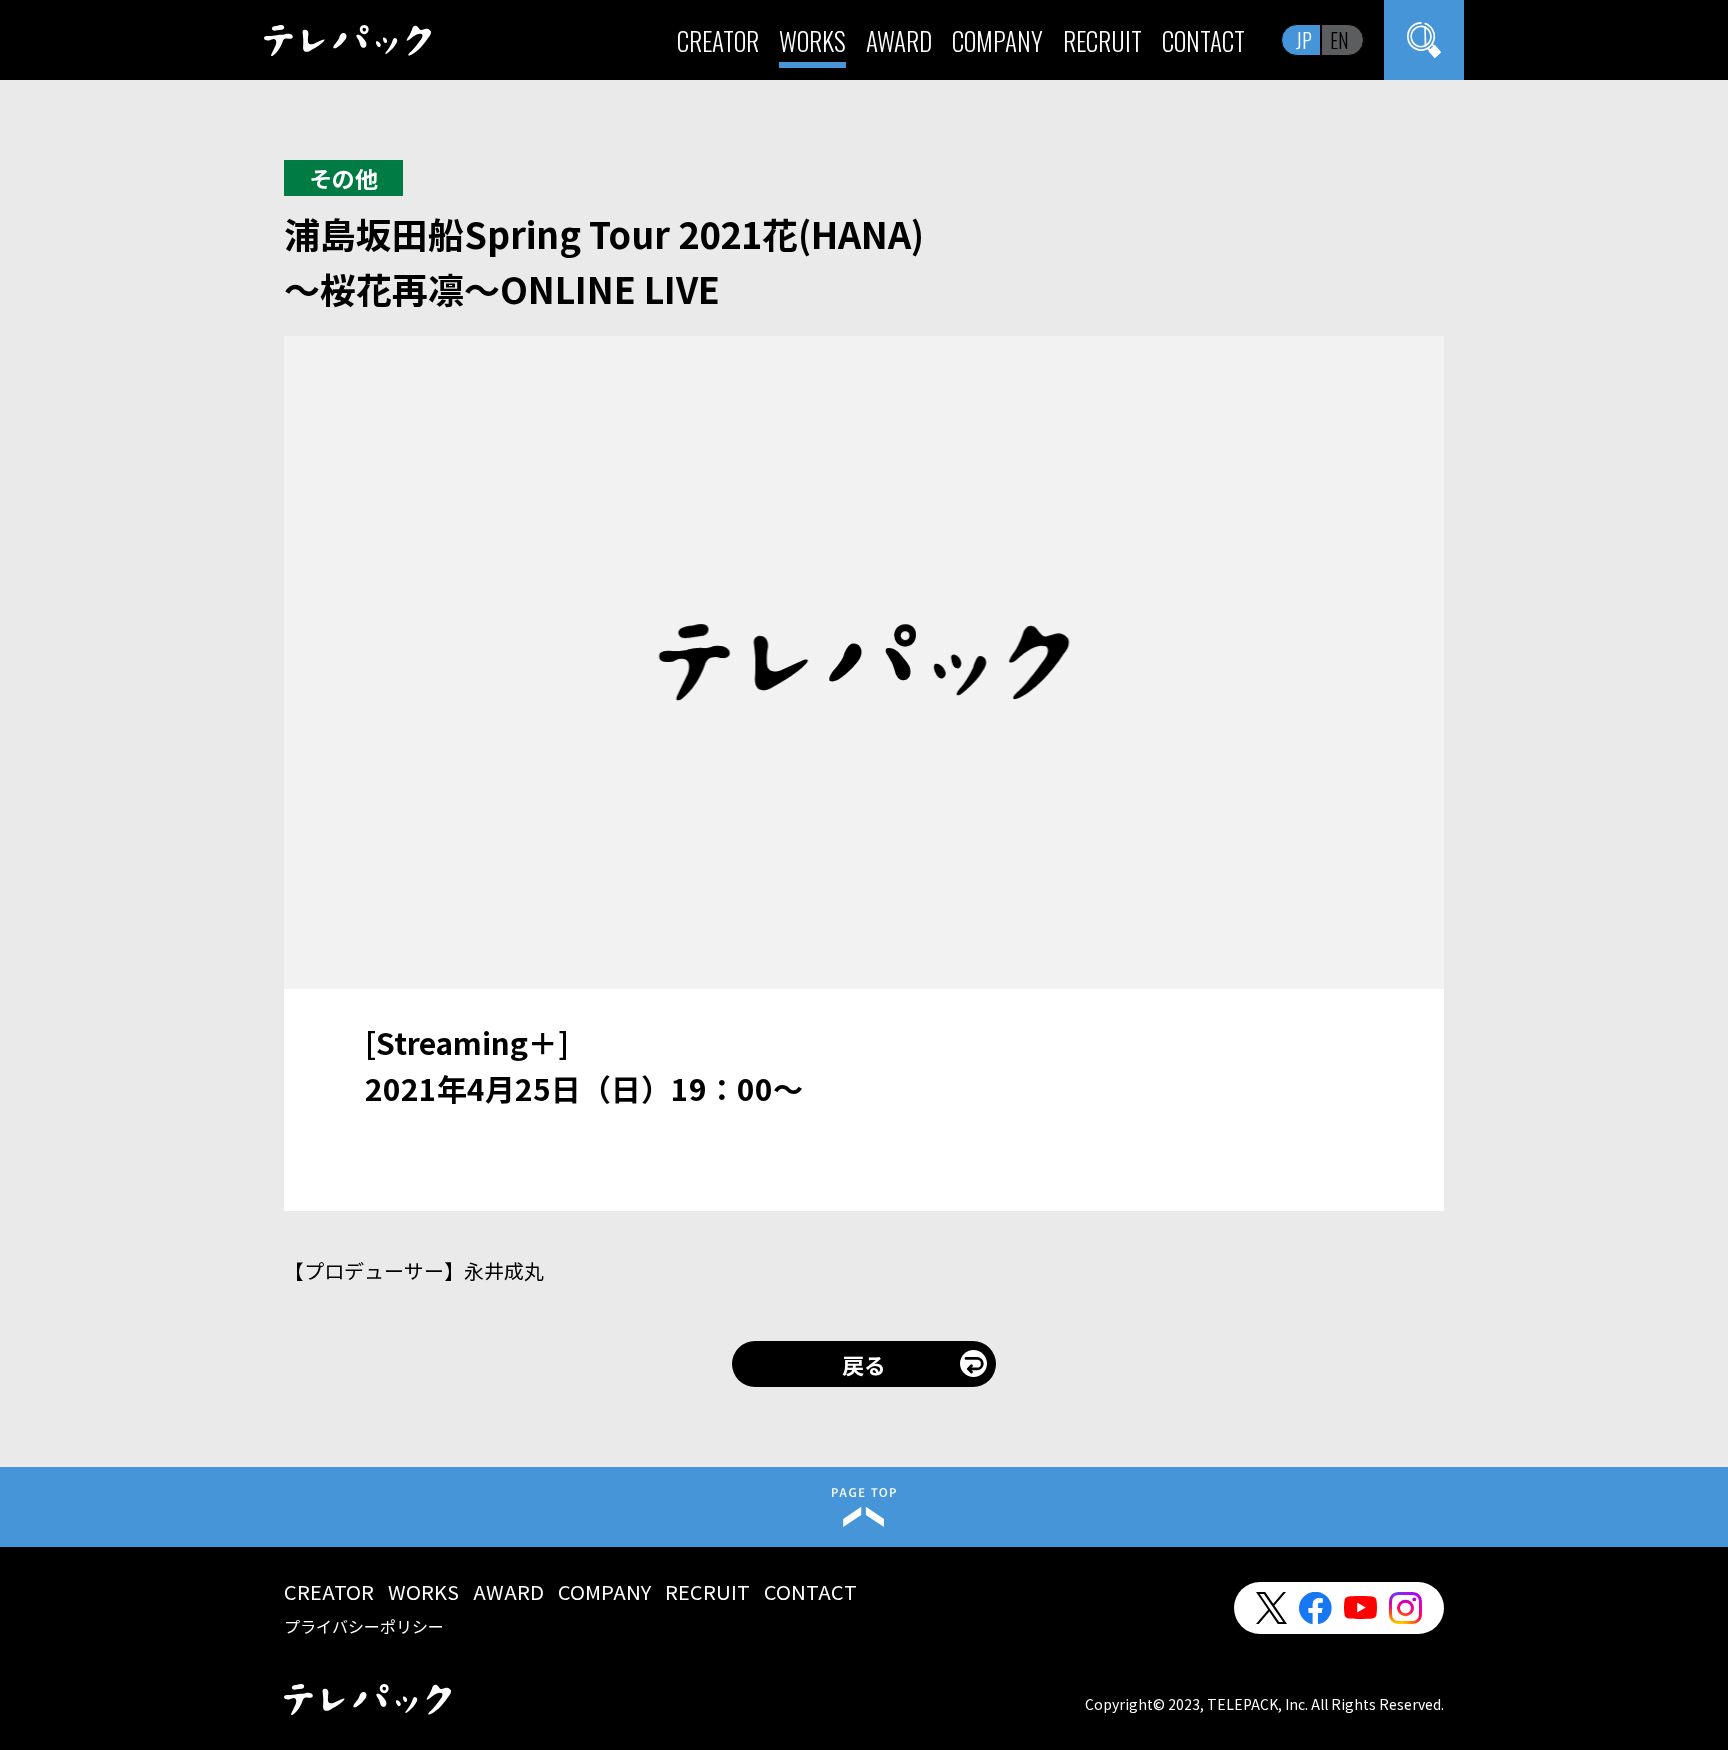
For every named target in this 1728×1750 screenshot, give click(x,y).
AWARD (899, 40)
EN (1339, 40)
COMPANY (997, 40)
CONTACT (1203, 40)
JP (1304, 40)
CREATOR (718, 40)
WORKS (812, 40)
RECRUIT (1102, 40)
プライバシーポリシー (364, 1626)
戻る (864, 1364)
